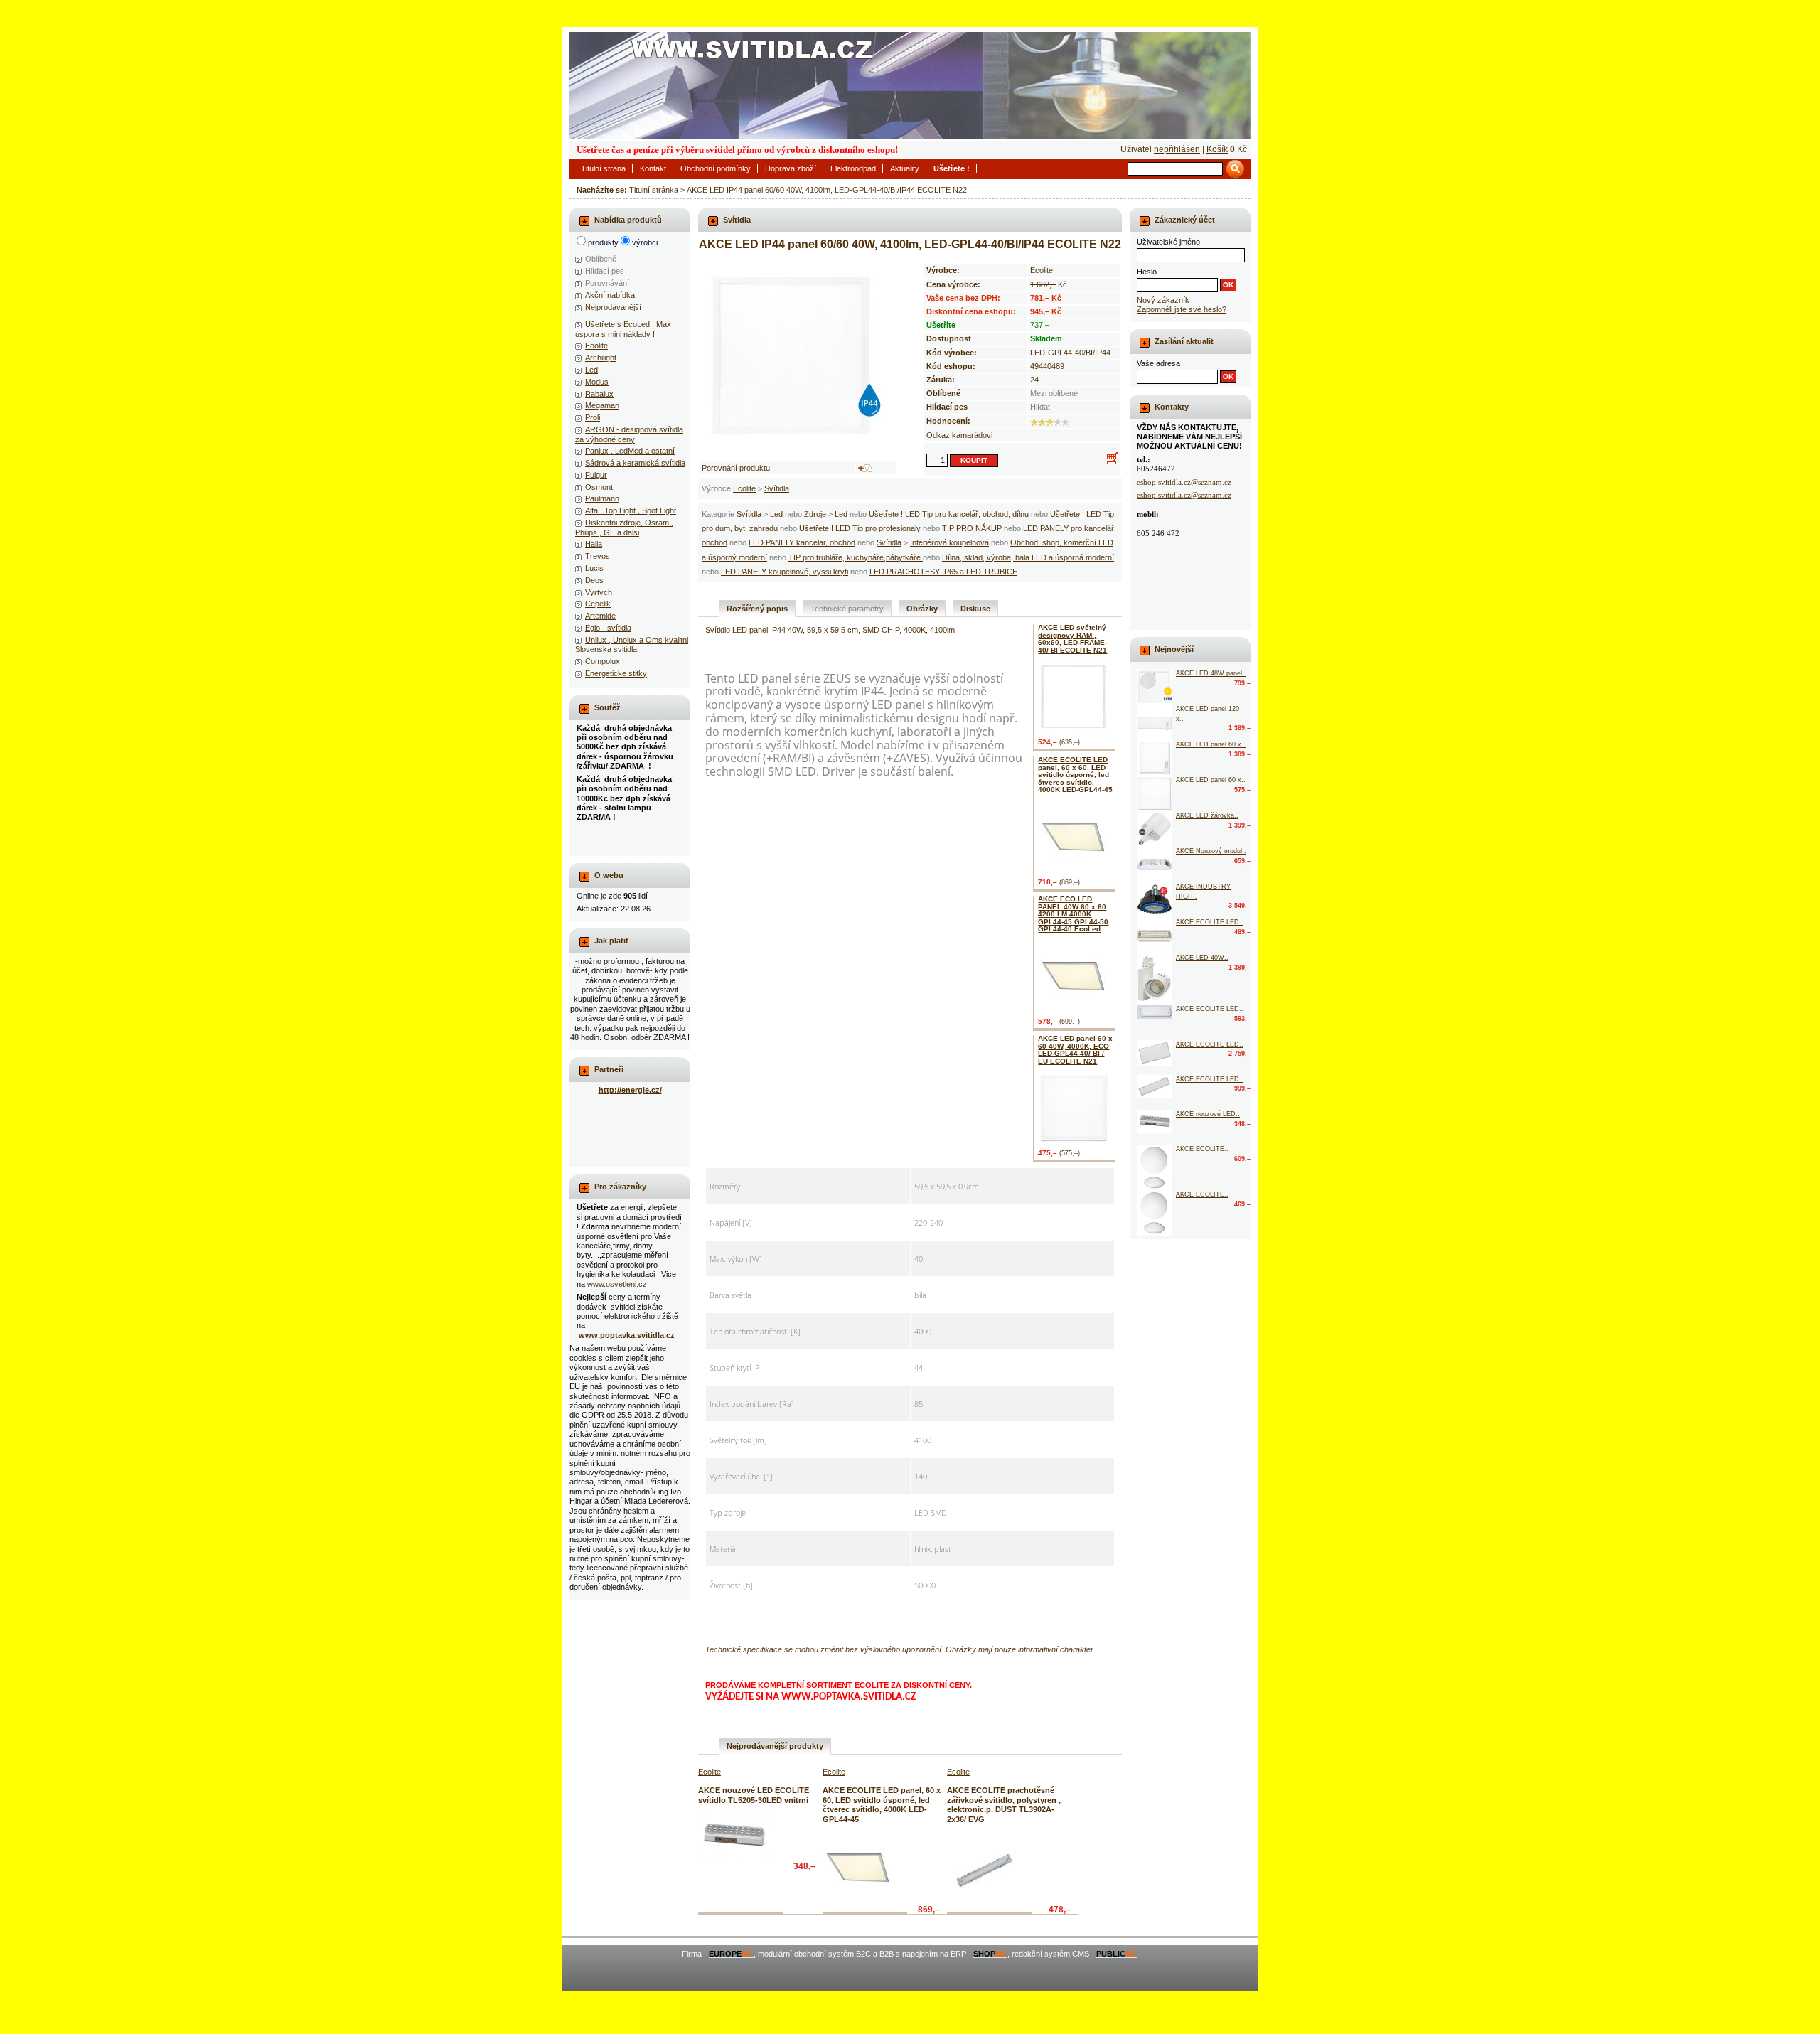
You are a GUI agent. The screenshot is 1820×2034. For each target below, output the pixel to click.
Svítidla (777, 488)
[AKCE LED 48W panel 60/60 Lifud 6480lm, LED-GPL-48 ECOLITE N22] (1155, 687)
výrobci (645, 242)
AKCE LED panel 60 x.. (1211, 744)
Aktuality (905, 168)
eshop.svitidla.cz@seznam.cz (1184, 482)
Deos (594, 580)
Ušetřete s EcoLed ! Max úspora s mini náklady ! (623, 329)
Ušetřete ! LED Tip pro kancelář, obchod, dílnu (949, 514)
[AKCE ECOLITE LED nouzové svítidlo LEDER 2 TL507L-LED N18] (1155, 936)
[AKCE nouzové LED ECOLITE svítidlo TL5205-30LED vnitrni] (734, 1836)
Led (776, 514)
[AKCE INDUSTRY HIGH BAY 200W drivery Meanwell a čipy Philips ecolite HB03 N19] (1155, 900)
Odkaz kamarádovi (959, 435)
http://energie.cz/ (630, 1090)
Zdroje (815, 514)
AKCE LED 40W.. (1202, 958)
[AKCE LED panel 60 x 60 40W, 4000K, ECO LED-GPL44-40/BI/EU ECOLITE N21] (1076, 1108)
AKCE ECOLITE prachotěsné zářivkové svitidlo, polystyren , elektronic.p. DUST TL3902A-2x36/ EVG (1004, 1804)
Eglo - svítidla (608, 628)
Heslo (1147, 272)
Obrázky (922, 609)
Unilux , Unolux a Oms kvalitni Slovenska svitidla (632, 644)
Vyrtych (599, 592)
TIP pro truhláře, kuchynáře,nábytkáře (856, 557)
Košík (1217, 149)
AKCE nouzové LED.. (1208, 1114)
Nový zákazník (1163, 300)
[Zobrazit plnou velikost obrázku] (798, 355)
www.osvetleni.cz (617, 1284)
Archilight (601, 358)
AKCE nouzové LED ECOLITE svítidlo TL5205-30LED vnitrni (754, 1795)
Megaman (602, 405)
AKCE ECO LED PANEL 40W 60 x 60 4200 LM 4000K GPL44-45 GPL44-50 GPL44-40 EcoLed (1073, 914)
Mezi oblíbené (1054, 393)
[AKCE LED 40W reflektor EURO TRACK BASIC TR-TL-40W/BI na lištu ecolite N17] (1155, 979)
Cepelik (598, 604)
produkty (603, 242)
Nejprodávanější (613, 307)
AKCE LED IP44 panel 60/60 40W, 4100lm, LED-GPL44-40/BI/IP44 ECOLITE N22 (827, 190)
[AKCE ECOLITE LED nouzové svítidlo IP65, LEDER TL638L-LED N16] (1155, 1012)
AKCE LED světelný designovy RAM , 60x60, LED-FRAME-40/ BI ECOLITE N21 (1072, 638)
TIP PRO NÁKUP (972, 528)
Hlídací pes (605, 271)
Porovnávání (607, 283)
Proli (593, 417)
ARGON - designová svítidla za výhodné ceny (629, 434)
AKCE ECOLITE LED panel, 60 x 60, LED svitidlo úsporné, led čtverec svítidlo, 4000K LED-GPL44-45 (1075, 775)
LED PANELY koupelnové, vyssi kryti (785, 572)
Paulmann (602, 498)
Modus (597, 382)
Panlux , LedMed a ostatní (630, 451)
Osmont (599, 487)
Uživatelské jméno (1168, 242)
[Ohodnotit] (1034, 422)
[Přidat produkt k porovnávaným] (865, 468)
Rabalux (599, 394)
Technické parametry (847, 609)
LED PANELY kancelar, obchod (802, 542)
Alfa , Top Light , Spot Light (631, 510)
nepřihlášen (1177, 149)
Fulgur (596, 475)
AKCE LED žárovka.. (1207, 815)
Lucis (594, 568)
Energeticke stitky (616, 673)
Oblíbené (601, 259)
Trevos (598, 556)
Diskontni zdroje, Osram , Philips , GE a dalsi (624, 527)
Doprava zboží (791, 168)
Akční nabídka (610, 295)
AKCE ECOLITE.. (1202, 1149)
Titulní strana (603, 168)
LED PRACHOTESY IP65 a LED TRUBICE (943, 572)
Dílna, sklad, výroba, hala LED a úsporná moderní (1028, 557)
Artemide (600, 616)
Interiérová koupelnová (949, 542)
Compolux (603, 661)
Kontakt (653, 168)
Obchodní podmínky (716, 168)
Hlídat (1040, 407)
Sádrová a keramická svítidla (635, 463)
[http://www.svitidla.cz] (910, 85)
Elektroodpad (853, 168)
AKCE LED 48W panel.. (1211, 673)
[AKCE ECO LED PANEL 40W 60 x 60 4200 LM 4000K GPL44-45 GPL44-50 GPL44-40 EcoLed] (1076, 975)
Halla (594, 544)
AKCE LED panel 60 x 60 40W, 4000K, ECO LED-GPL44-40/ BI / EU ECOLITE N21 (1075, 1049)
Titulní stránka (654, 190)
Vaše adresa (1158, 363)
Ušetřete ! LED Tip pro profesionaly (860, 528)
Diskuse (975, 609)
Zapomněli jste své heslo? (1182, 309)
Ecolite (744, 488)
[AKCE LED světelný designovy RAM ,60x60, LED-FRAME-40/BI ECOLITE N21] (1076, 697)
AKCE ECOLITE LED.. (1210, 922)
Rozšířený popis (757, 609)
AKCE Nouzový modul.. (1211, 851)
